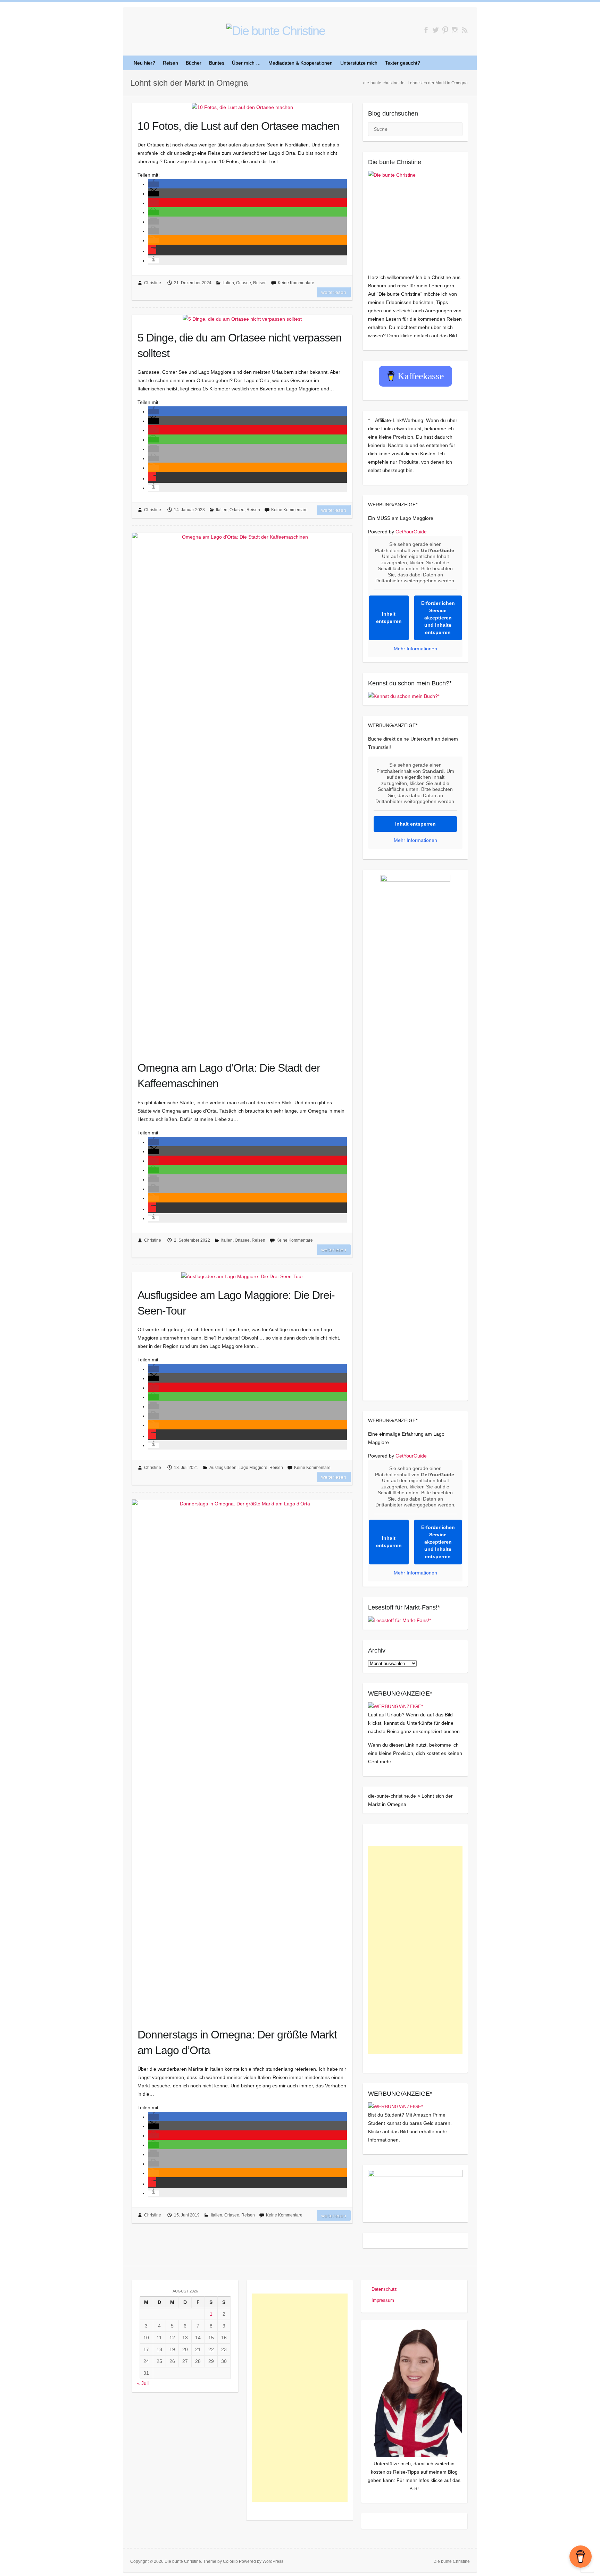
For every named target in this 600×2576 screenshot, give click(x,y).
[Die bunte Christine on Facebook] (426, 30)
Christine (153, 283)
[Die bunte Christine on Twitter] (436, 30)
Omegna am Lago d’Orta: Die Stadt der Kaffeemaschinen (229, 1076)
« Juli (143, 2383)
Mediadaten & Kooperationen (301, 63)
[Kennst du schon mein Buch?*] (404, 696)
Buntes (217, 63)
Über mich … (246, 63)
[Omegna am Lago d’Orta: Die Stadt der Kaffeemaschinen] (242, 793)
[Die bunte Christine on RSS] (465, 30)
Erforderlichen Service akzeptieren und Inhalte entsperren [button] (438, 618)
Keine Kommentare (296, 283)
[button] (153, 184)
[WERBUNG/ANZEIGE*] (395, 1706)
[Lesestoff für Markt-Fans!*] (399, 1620)
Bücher (194, 63)
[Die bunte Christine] (415, 218)
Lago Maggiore (253, 1468)
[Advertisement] (415, 1950)
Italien (228, 283)
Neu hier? (144, 63)
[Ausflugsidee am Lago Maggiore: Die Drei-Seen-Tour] (242, 1276)
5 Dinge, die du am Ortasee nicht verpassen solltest (240, 345)
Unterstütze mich (359, 63)
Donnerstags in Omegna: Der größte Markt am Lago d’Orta (237, 2042)
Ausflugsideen (223, 1468)
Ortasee (244, 283)
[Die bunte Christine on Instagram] (455, 30)
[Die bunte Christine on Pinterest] (445, 30)
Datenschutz (384, 2289)
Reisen (170, 63)
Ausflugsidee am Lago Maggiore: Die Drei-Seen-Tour (236, 1303)
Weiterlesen (334, 292)
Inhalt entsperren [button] (389, 618)
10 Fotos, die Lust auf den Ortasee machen (238, 126)
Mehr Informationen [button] (415, 649)
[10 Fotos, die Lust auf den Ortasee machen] (242, 107)
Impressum (383, 2300)
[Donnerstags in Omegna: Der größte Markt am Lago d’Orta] (242, 1760)
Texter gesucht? (403, 63)
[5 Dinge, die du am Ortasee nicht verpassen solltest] (242, 319)
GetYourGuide (411, 532)
